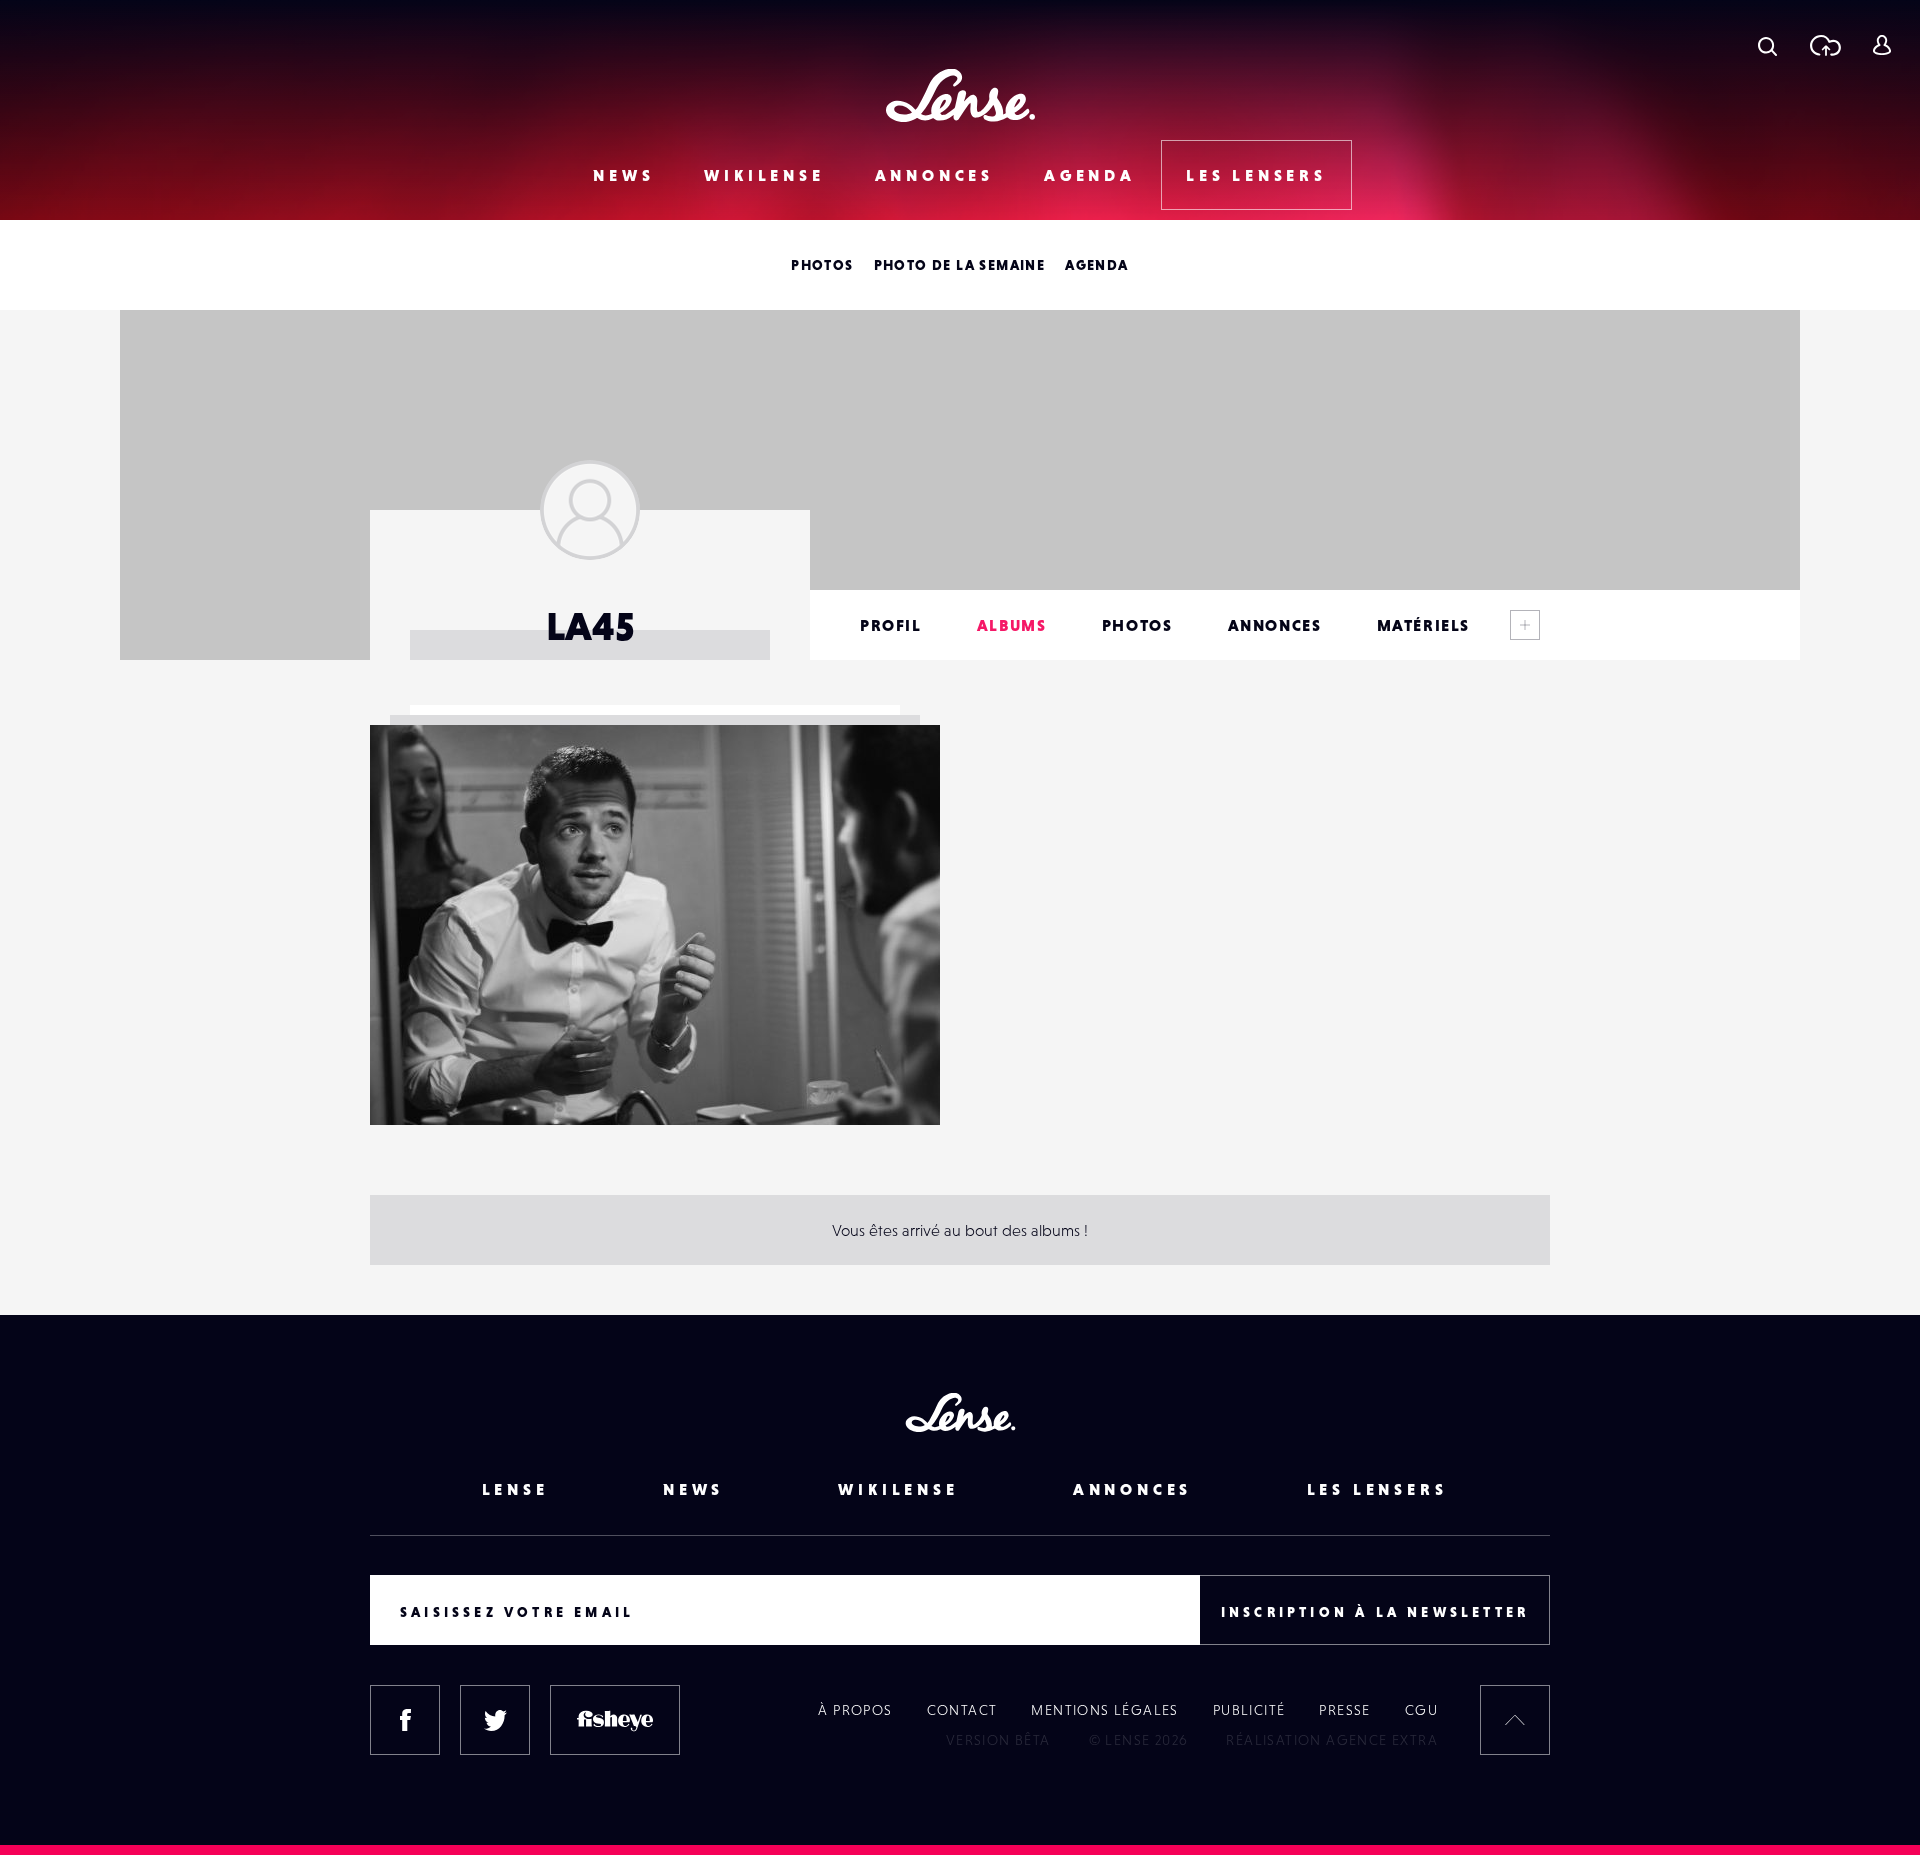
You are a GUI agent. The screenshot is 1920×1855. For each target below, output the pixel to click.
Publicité (1249, 1710)
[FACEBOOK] (405, 1720)
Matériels (1423, 625)
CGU (1421, 1710)
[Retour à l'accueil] (960, 95)
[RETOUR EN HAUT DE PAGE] (1515, 1720)
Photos (822, 265)
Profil (891, 625)
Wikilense (764, 175)
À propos (855, 1710)
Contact (962, 1710)
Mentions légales (1104, 1710)
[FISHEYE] (615, 1720)
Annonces (934, 175)
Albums (1012, 625)
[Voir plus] (1525, 625)
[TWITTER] (495, 1720)
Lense (515, 1489)
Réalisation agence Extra (1332, 1740)
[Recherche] (1767, 45)
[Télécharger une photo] (1824, 45)
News (623, 175)
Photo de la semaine (960, 265)
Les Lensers (1256, 175)
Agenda (1090, 175)
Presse (1344, 1710)
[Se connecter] (1881, 45)
